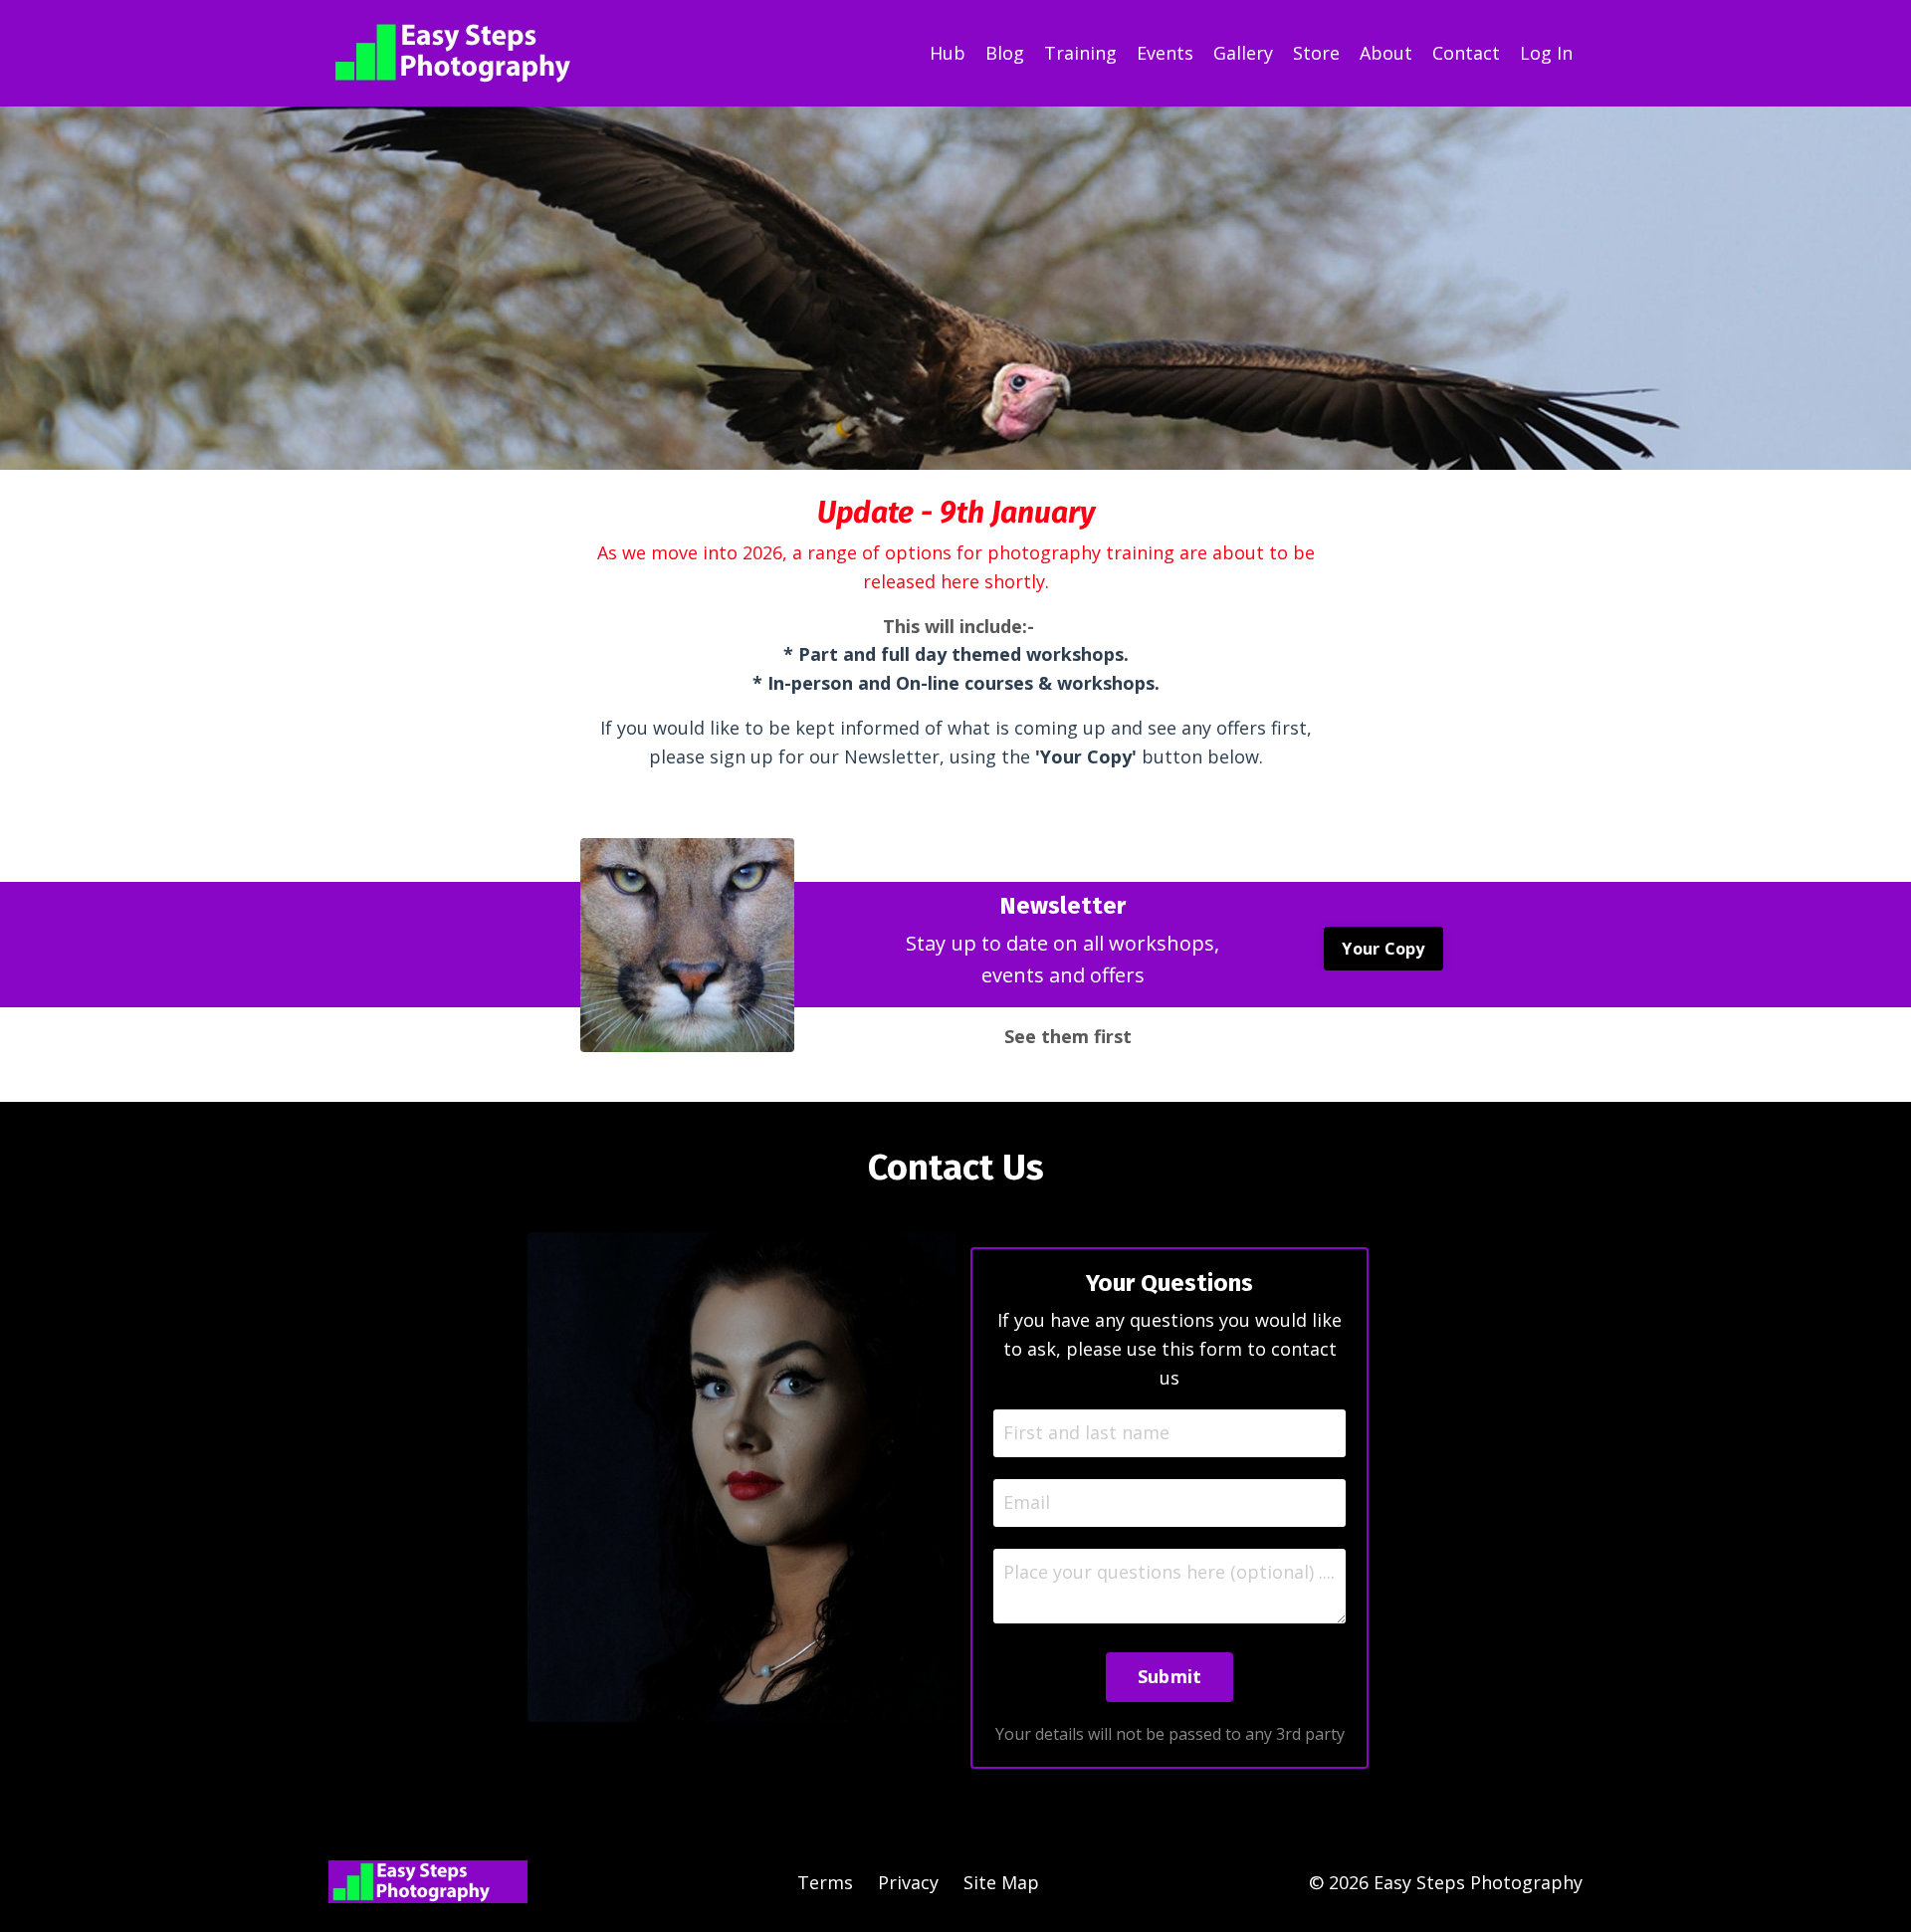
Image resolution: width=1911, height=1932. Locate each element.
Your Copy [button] (1383, 949)
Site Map (1001, 1882)
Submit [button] (1170, 1676)
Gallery (1243, 53)
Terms (825, 1882)
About (1386, 53)
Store (1316, 53)
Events (1165, 53)
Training (1080, 53)
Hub (948, 53)
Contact (1466, 53)
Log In (1546, 53)
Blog (1005, 53)
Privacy (908, 1882)
